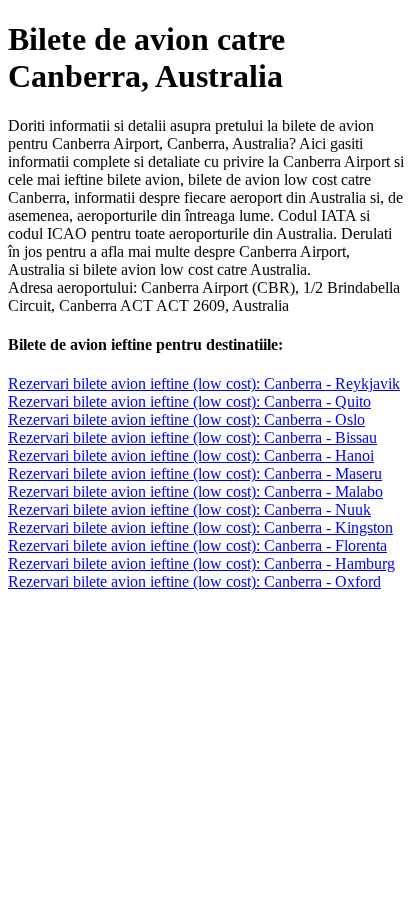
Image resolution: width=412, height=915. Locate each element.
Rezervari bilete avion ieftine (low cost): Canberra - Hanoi (191, 455)
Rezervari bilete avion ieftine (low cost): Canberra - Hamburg (201, 563)
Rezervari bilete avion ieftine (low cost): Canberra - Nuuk (189, 509)
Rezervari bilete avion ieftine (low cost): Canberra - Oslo (186, 419)
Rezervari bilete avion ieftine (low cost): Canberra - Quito (189, 401)
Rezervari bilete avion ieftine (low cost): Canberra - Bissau (192, 437)
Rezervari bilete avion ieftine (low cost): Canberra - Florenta (197, 545)
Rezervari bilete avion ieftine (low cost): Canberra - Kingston (200, 527)
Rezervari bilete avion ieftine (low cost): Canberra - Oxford (194, 581)
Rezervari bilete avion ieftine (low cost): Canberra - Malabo (195, 491)
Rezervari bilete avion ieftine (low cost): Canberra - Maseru (195, 473)
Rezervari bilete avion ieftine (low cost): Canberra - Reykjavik (204, 383)
